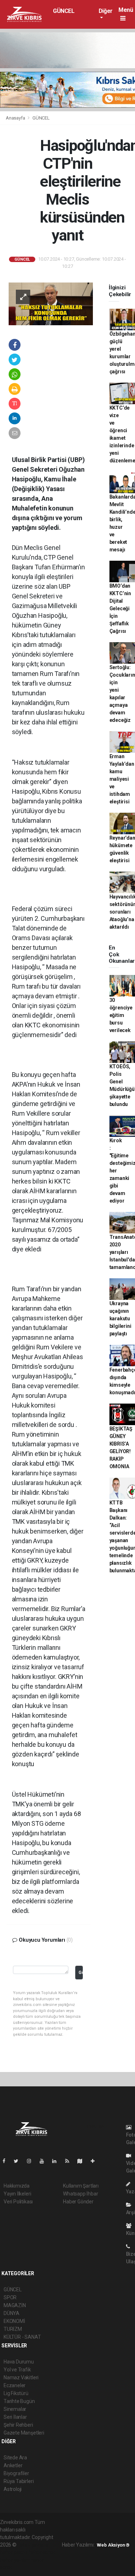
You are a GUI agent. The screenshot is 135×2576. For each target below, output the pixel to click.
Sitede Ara (15, 2458)
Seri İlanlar (15, 2417)
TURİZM (13, 2329)
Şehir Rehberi (18, 2425)
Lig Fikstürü (16, 2393)
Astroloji (13, 2489)
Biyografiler (16, 2473)
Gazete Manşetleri (24, 2433)
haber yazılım (15, 2560)
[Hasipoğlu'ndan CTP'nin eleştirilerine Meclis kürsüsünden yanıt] (51, 303)
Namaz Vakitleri (21, 2377)
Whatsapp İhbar (80, 2194)
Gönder (80, 1972)
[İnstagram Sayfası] (32, 2161)
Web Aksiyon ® (113, 2545)
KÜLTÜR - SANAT (22, 2337)
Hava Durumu (19, 2362)
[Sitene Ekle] (96, 2161)
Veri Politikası (18, 2202)
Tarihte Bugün (19, 2401)
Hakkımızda (17, 2186)
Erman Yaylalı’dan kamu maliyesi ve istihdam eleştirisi (122, 779)
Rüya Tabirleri (19, 2481)
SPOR (10, 2297)
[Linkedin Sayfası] (57, 2161)
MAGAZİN (15, 2305)
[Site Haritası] (83, 2161)
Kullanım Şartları (81, 2186)
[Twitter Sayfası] (19, 2161)
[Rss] (70, 2161)
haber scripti (42, 2552)
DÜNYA (12, 2313)
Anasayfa (16, 118)
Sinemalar (15, 2409)
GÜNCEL (64, 11)
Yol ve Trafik (17, 2370)
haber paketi (14, 2552)
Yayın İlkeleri (17, 2194)
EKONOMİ (14, 2321)
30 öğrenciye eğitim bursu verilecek (121, 1015)
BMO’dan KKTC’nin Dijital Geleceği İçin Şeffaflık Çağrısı (120, 608)
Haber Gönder (78, 2202)
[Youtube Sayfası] (45, 2161)
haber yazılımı (33, 2545)
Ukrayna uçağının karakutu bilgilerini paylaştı (120, 1319)
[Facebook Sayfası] (7, 2161)
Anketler (13, 2465)
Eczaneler (15, 2385)
